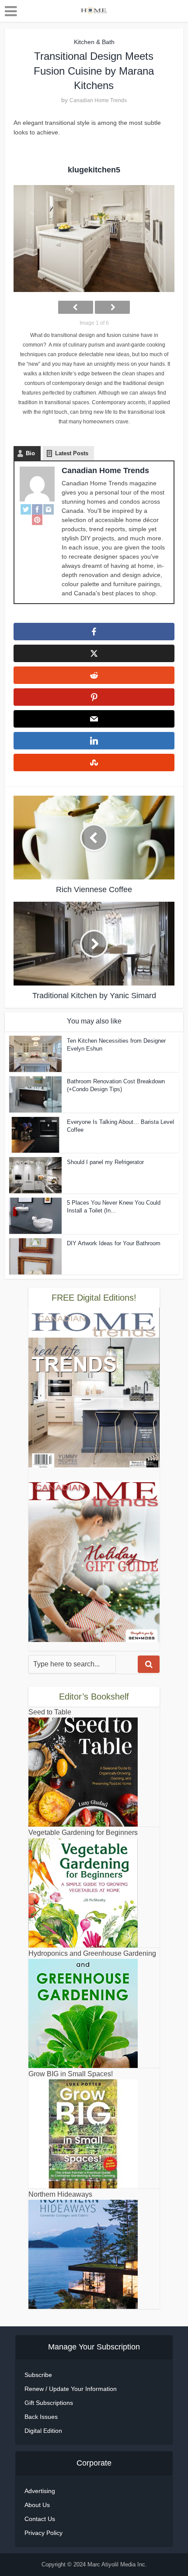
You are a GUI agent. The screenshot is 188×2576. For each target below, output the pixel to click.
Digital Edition (43, 2431)
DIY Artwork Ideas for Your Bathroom (114, 1243)
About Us (37, 2505)
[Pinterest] (37, 520)
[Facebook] (37, 509)
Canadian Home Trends (98, 100)
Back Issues (41, 2417)
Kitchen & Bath (94, 42)
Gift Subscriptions (49, 2403)
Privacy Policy (44, 2533)
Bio (30, 453)
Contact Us (40, 2519)
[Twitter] (26, 509)
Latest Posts (72, 453)
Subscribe (38, 2375)
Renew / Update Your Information (71, 2389)
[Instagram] (49, 509)
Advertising (40, 2491)
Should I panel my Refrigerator (105, 1162)
